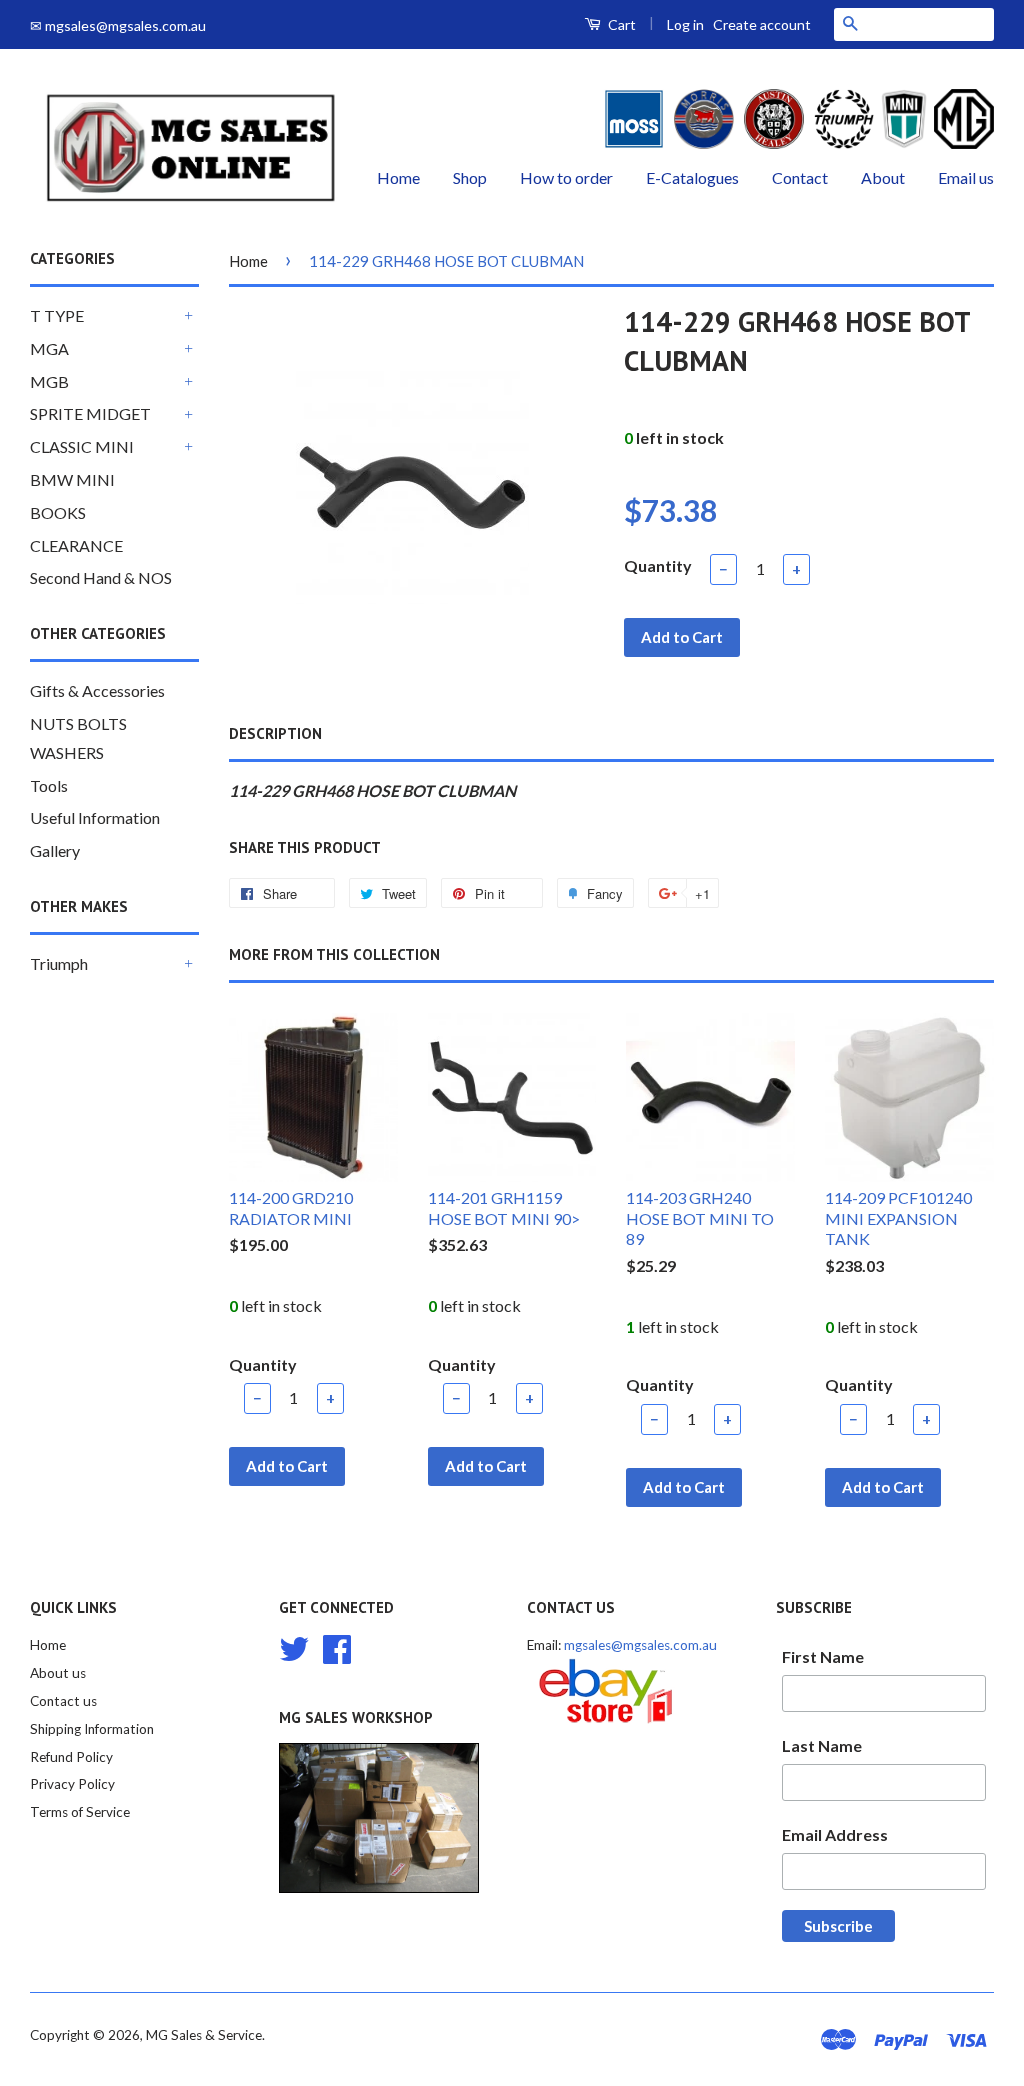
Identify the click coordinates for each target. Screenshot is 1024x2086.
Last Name (822, 1745)
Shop (470, 177)
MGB (49, 381)
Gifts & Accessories (97, 690)
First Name (823, 1656)
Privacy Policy (72, 1784)
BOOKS (58, 512)
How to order (566, 177)
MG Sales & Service (204, 2035)
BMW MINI (72, 479)
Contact (800, 177)
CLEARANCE (76, 545)
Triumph (59, 963)
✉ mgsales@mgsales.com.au (118, 25)
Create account (762, 24)
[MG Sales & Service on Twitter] (294, 1647)
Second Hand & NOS (101, 577)
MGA (49, 348)
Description (275, 733)
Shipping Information (92, 1729)
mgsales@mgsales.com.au (640, 1645)
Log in (685, 24)
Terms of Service (80, 1812)
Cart (620, 24)
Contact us (63, 1701)
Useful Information (95, 817)
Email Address (835, 1834)
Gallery (55, 850)
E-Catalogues (692, 177)
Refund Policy (71, 1757)
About (883, 177)
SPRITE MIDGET (90, 413)
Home (398, 177)
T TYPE (57, 315)
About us (58, 1673)
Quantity (658, 565)
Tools (49, 785)
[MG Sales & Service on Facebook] (337, 1647)
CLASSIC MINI (82, 446)
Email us (966, 177)
